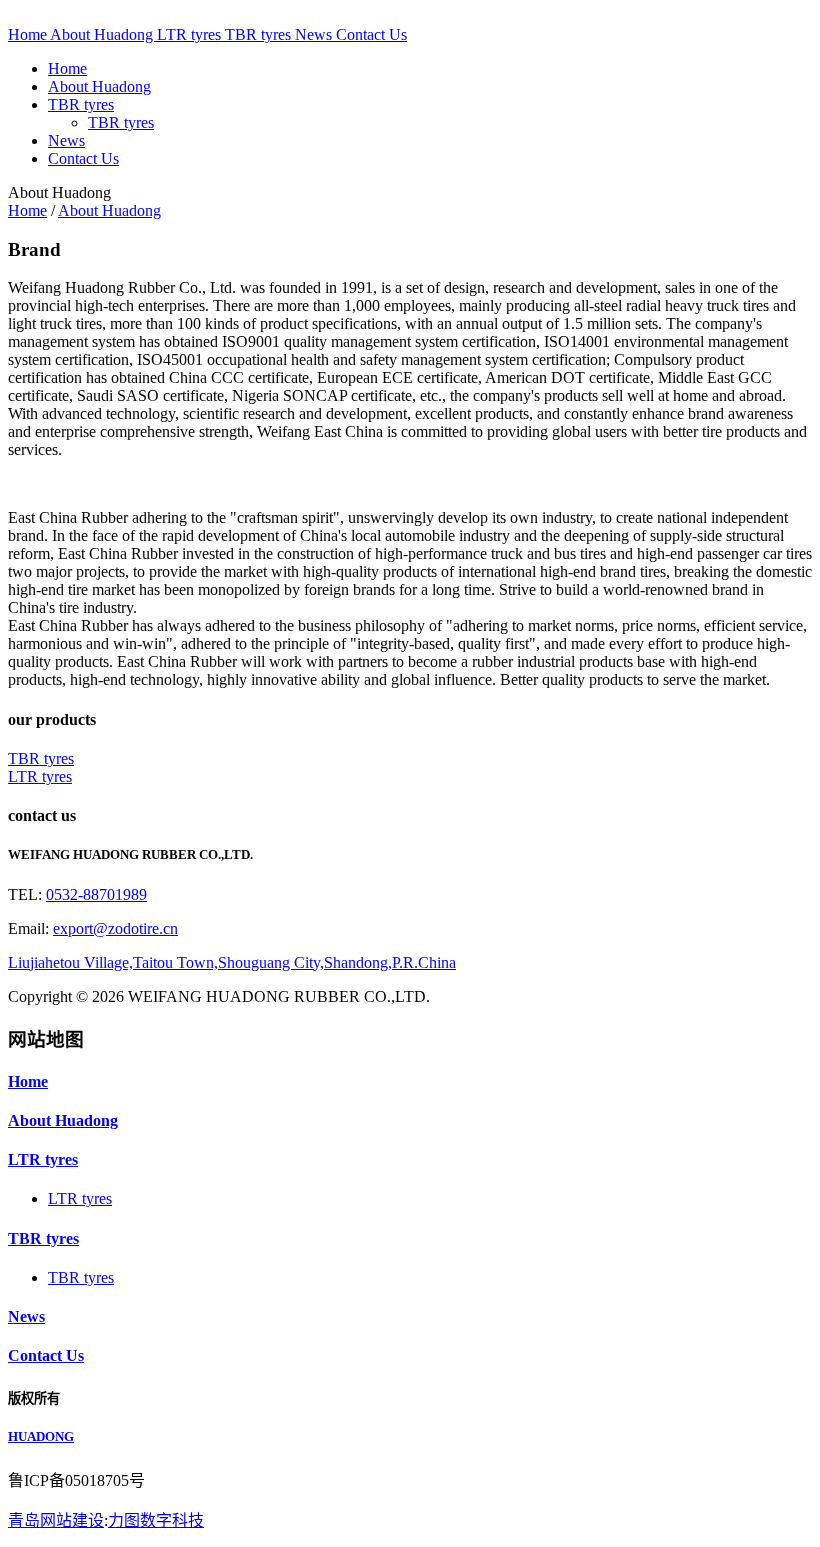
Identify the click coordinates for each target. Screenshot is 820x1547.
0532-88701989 (96, 894)
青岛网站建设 (56, 1520)
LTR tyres (191, 34)
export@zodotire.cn (115, 928)
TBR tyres (260, 34)
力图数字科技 (156, 1520)
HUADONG (41, 1436)
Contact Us (371, 34)
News (315, 34)
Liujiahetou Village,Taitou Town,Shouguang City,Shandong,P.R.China (232, 962)
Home (29, 34)
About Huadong (103, 34)
